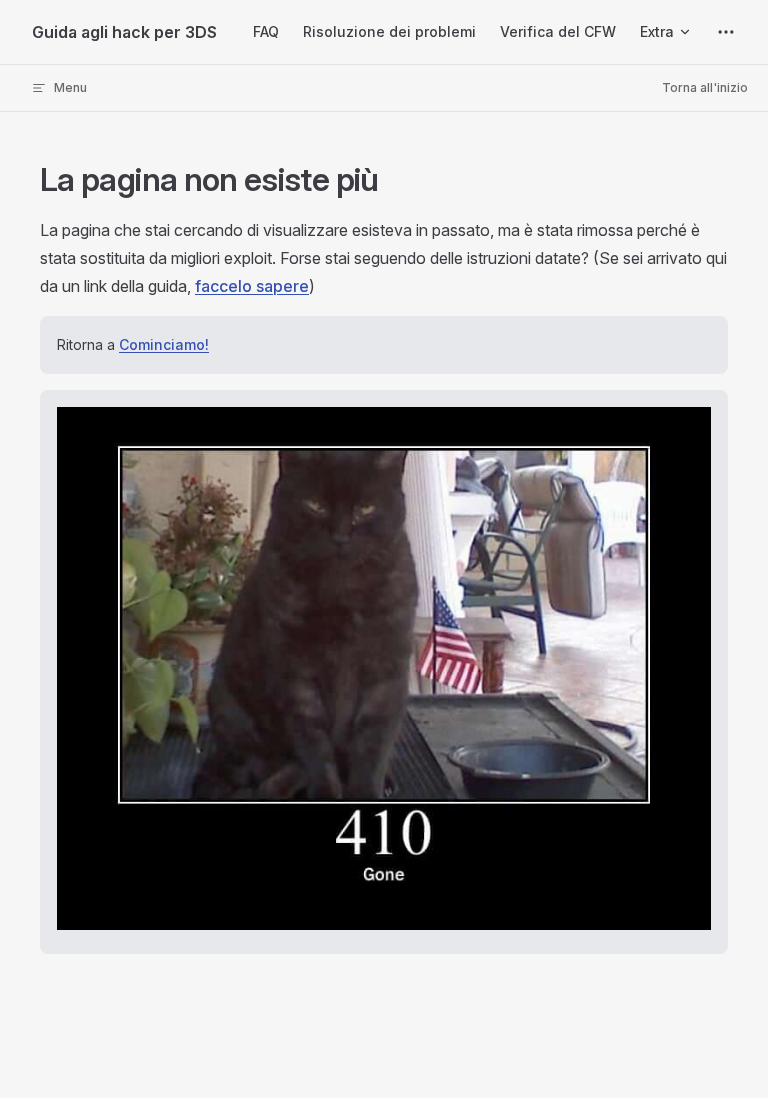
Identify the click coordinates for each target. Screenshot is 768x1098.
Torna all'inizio (705, 87)
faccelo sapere (252, 286)
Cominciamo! (164, 344)
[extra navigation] (726, 32)
